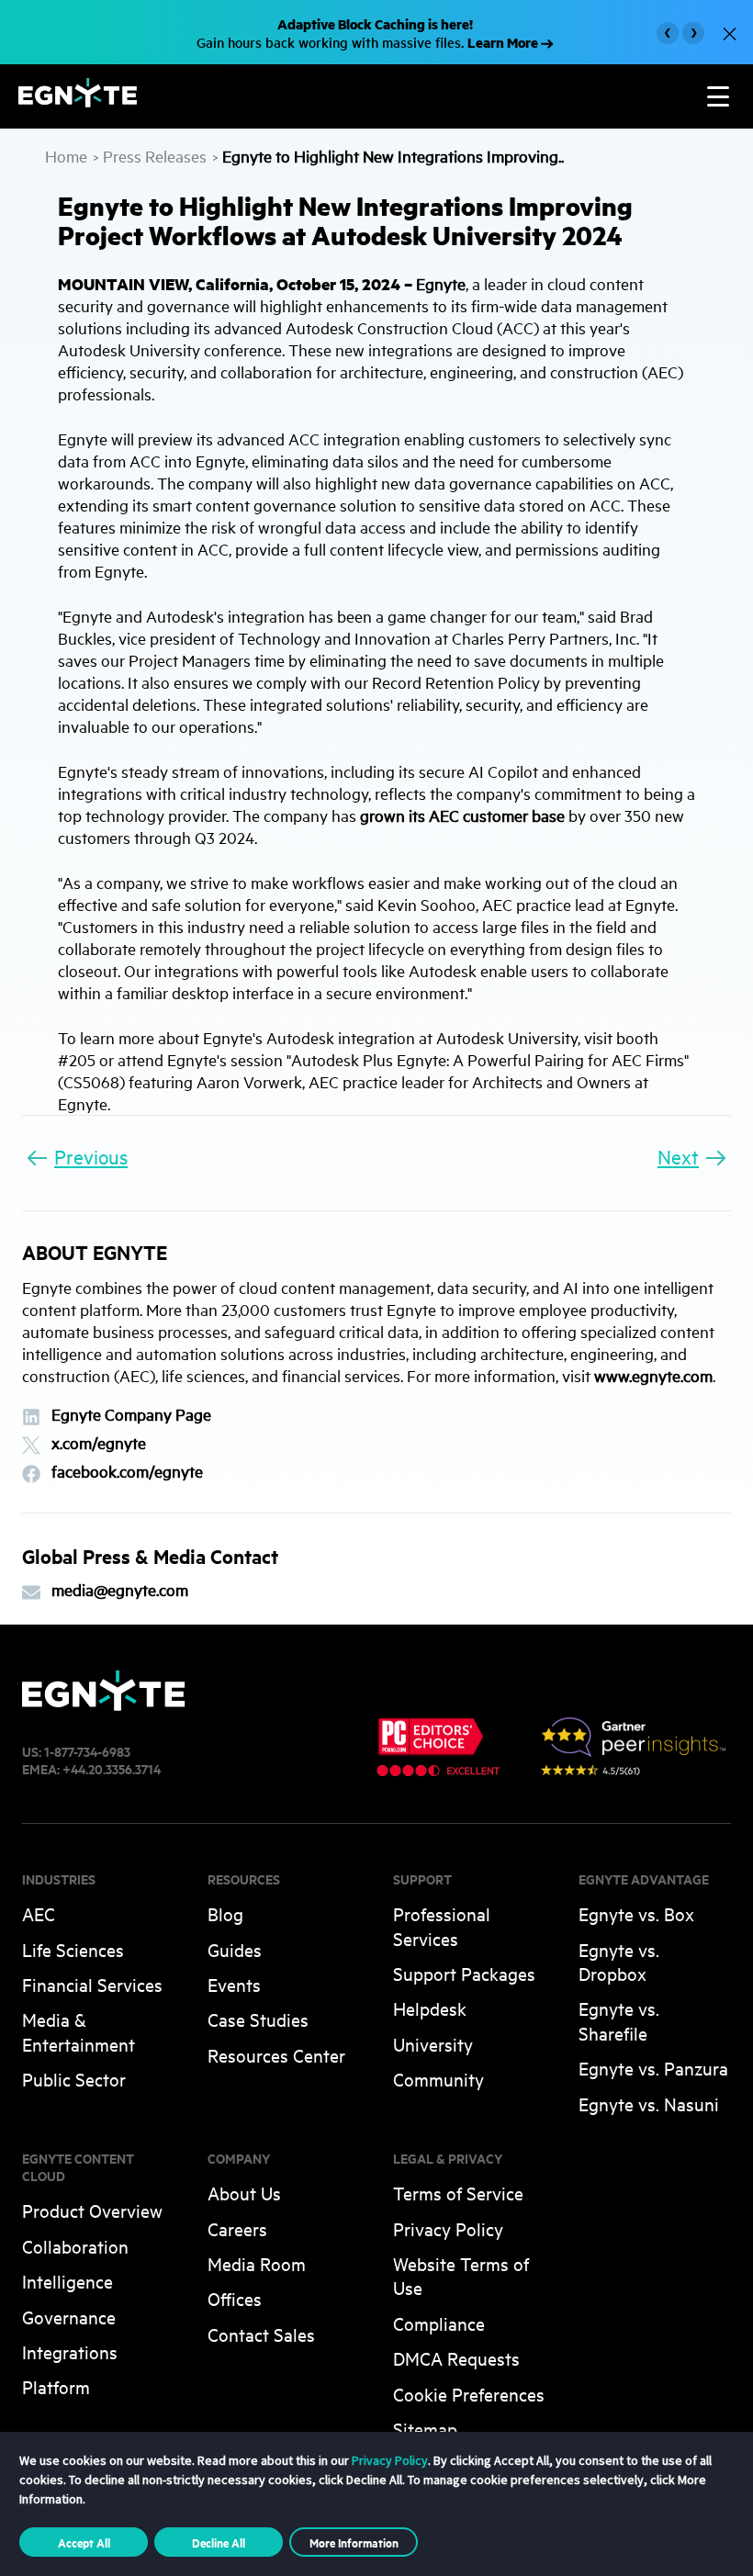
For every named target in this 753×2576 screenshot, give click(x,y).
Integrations (70, 2351)
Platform (56, 2386)
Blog (225, 1913)
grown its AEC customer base (462, 815)
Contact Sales (261, 2334)
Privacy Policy (448, 2228)
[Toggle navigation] (718, 96)
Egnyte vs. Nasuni (649, 2104)
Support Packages (464, 1973)
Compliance (439, 2323)
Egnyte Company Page (131, 1415)
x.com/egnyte (99, 1443)
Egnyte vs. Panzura (653, 2068)
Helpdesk (430, 2008)
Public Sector (74, 2079)
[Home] (78, 101)
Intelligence (67, 2281)
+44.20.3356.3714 (112, 1768)
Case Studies (258, 2019)
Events (234, 1984)
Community (438, 2079)
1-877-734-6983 (87, 1751)
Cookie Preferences (469, 2394)
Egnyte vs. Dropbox (619, 1961)
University (433, 2044)
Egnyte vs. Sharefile (619, 2020)
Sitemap (425, 2429)
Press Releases (155, 156)
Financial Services (92, 1984)
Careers (237, 2228)
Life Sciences (73, 1949)
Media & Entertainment (79, 2031)
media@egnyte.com (120, 1590)
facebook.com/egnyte (127, 1472)
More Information (354, 2542)
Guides (235, 1949)
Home (66, 156)
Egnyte (441, 283)
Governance (69, 2317)
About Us (244, 2193)
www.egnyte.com (653, 1375)
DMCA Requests (456, 2358)
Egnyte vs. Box (636, 1913)
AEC (39, 1913)
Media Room (257, 2263)
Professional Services (442, 1925)
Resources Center (276, 2055)
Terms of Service (458, 2193)
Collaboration (75, 2246)
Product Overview (92, 2210)
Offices (235, 2298)
